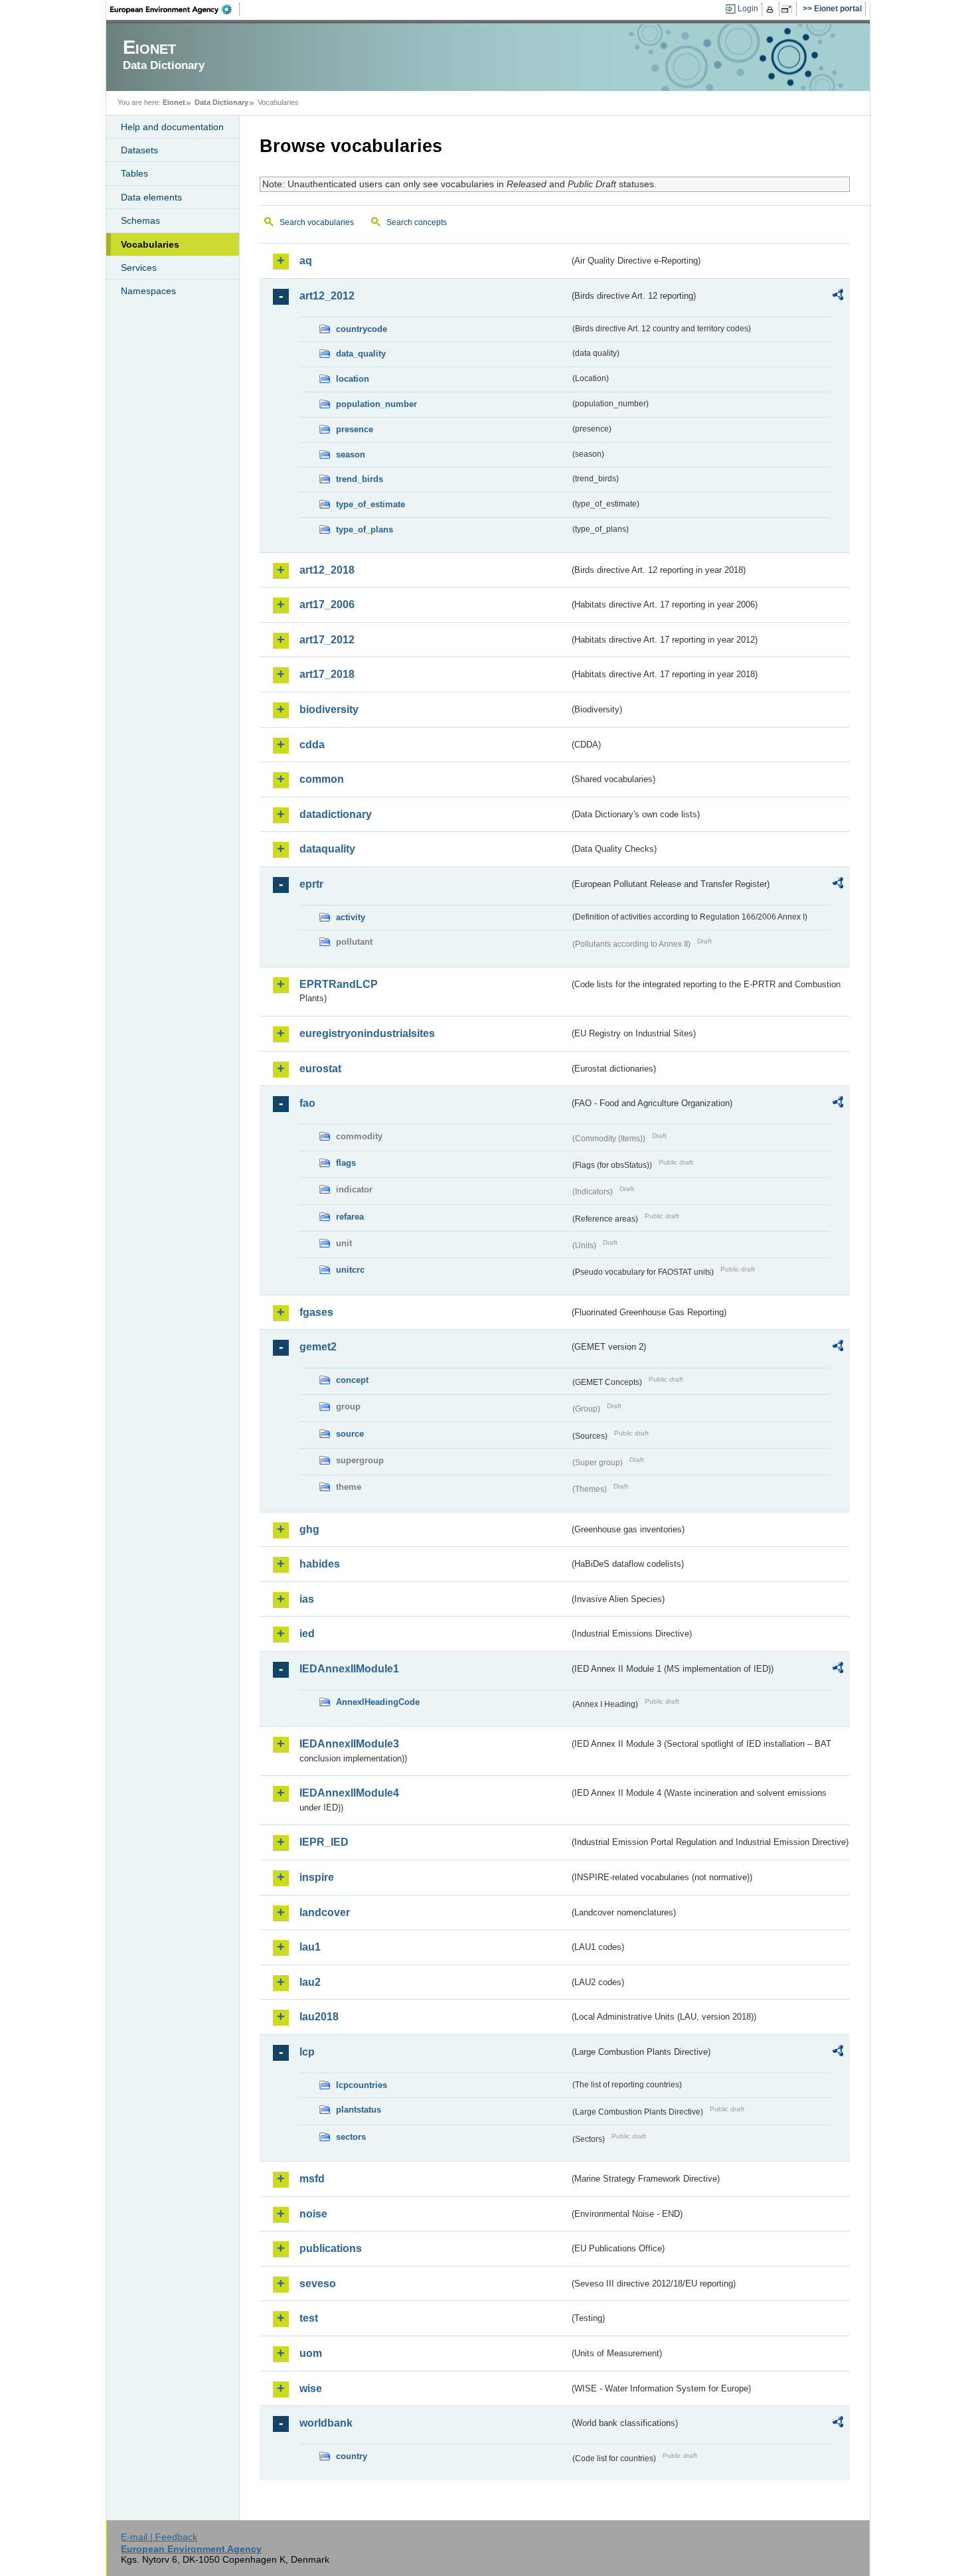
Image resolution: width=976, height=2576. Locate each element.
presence (355, 429)
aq (306, 261)
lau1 (310, 1947)
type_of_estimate (370, 504)
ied (307, 1634)
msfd (312, 2179)
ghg (309, 1529)
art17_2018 (327, 674)
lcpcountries (362, 2085)
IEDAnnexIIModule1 (349, 1669)
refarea (350, 1217)
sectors (351, 2137)
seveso (318, 2284)
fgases (316, 1312)
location (353, 379)
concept (352, 1380)
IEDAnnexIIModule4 (349, 1793)
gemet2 (318, 1347)
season (351, 454)
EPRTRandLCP (339, 984)
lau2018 (319, 2017)
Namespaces (148, 291)
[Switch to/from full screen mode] (789, 9)
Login (748, 9)
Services (139, 268)
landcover (325, 1912)
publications (331, 2248)
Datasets (139, 150)
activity (351, 917)
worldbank (326, 2423)
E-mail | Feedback (159, 2537)
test (309, 2318)
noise (313, 2214)
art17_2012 (327, 640)
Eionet (174, 102)
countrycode (362, 329)
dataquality (327, 849)
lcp (307, 2052)
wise (311, 2388)
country (352, 2456)
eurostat (320, 1069)
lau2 (310, 1982)
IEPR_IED (324, 1842)
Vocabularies (150, 244)
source (350, 1434)
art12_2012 (327, 296)
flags (346, 1163)
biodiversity (329, 709)
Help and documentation (172, 127)
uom (311, 2353)
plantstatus (359, 2110)
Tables (134, 173)
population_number (376, 404)
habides (320, 1564)
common (322, 779)
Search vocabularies (317, 222)
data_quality (361, 354)
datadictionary (336, 814)
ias (307, 1599)
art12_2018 (327, 570)
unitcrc (350, 1270)
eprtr (311, 884)
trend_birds (360, 479)
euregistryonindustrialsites (367, 1033)
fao (307, 1103)
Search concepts (417, 222)
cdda (312, 745)
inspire (317, 1877)
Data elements (151, 197)
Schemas (140, 220)
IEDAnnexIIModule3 (349, 1744)
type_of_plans (365, 529)
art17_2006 (327, 604)
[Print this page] (772, 9)
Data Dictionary (221, 102)
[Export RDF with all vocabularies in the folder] (838, 297)
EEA (175, 9)
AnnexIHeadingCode (378, 1702)
